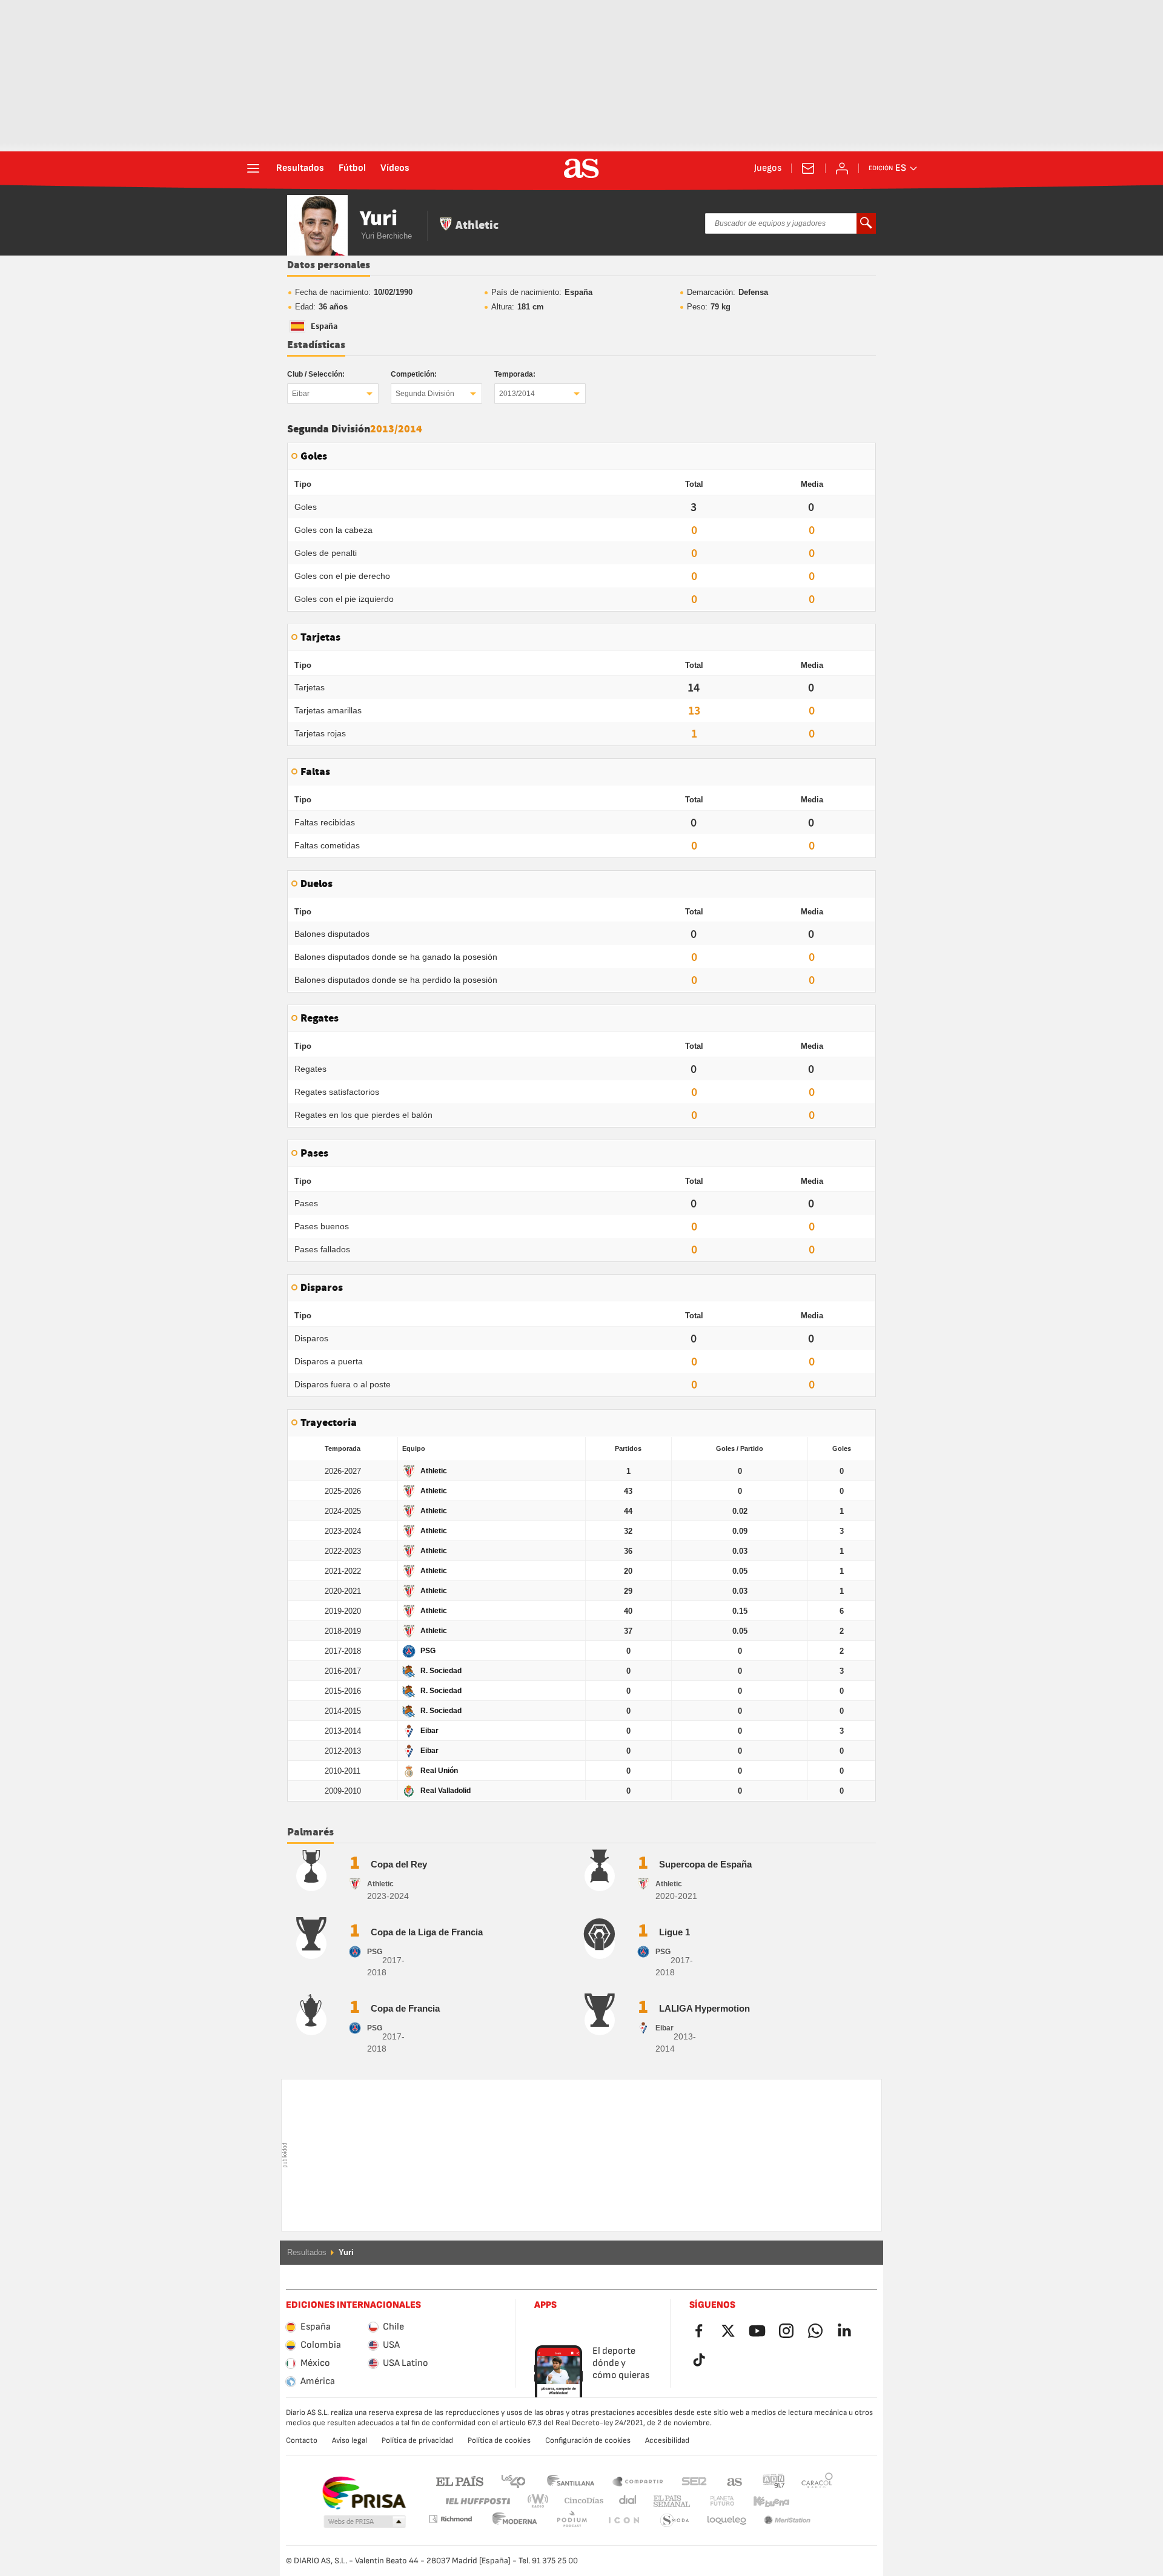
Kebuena (764, 2501)
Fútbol (352, 168)
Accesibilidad (667, 2440)
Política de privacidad (417, 2440)
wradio (542, 2501)
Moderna (450, 2519)
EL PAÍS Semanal (669, 2501)
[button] (365, 2522)
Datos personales (329, 265)
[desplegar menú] (253, 168)
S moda (623, 2521)
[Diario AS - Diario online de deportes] (581, 168)
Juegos (768, 168)
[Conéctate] (842, 168)
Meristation (727, 2521)
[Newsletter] (808, 168)
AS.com (735, 2481)
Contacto (302, 2440)
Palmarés (310, 1832)
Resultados (300, 168)
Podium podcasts (515, 2521)
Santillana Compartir (638, 2481)
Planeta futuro (712, 2501)
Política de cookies (499, 2440)
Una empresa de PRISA (364, 2493)
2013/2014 (517, 394)
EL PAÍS (460, 2481)
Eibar (301, 394)
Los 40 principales (513, 2481)
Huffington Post (477, 2501)
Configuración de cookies (588, 2440)
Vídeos (395, 168)
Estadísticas (316, 345)
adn (774, 2481)
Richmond (813, 2501)
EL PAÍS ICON (572, 2521)
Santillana (570, 2481)
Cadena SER (694, 2481)
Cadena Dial (625, 2501)
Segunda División (425, 394)
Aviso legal (350, 2440)
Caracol (817, 2481)
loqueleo (675, 2521)
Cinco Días (580, 2501)
